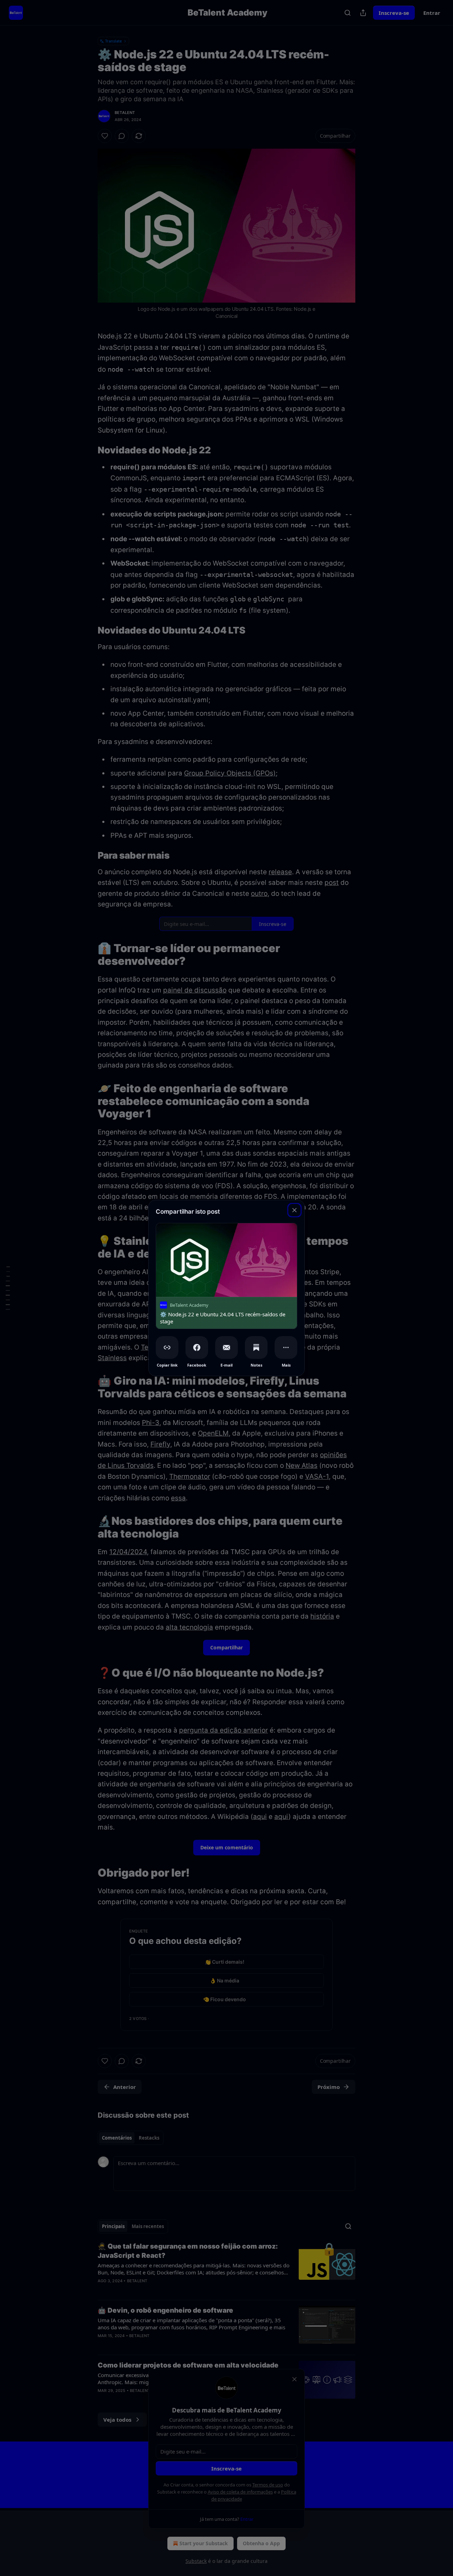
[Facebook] (197, 1347)
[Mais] (286, 1347)
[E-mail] (226, 1347)
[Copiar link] (167, 1347)
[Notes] (256, 1347)
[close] (294, 1210)
